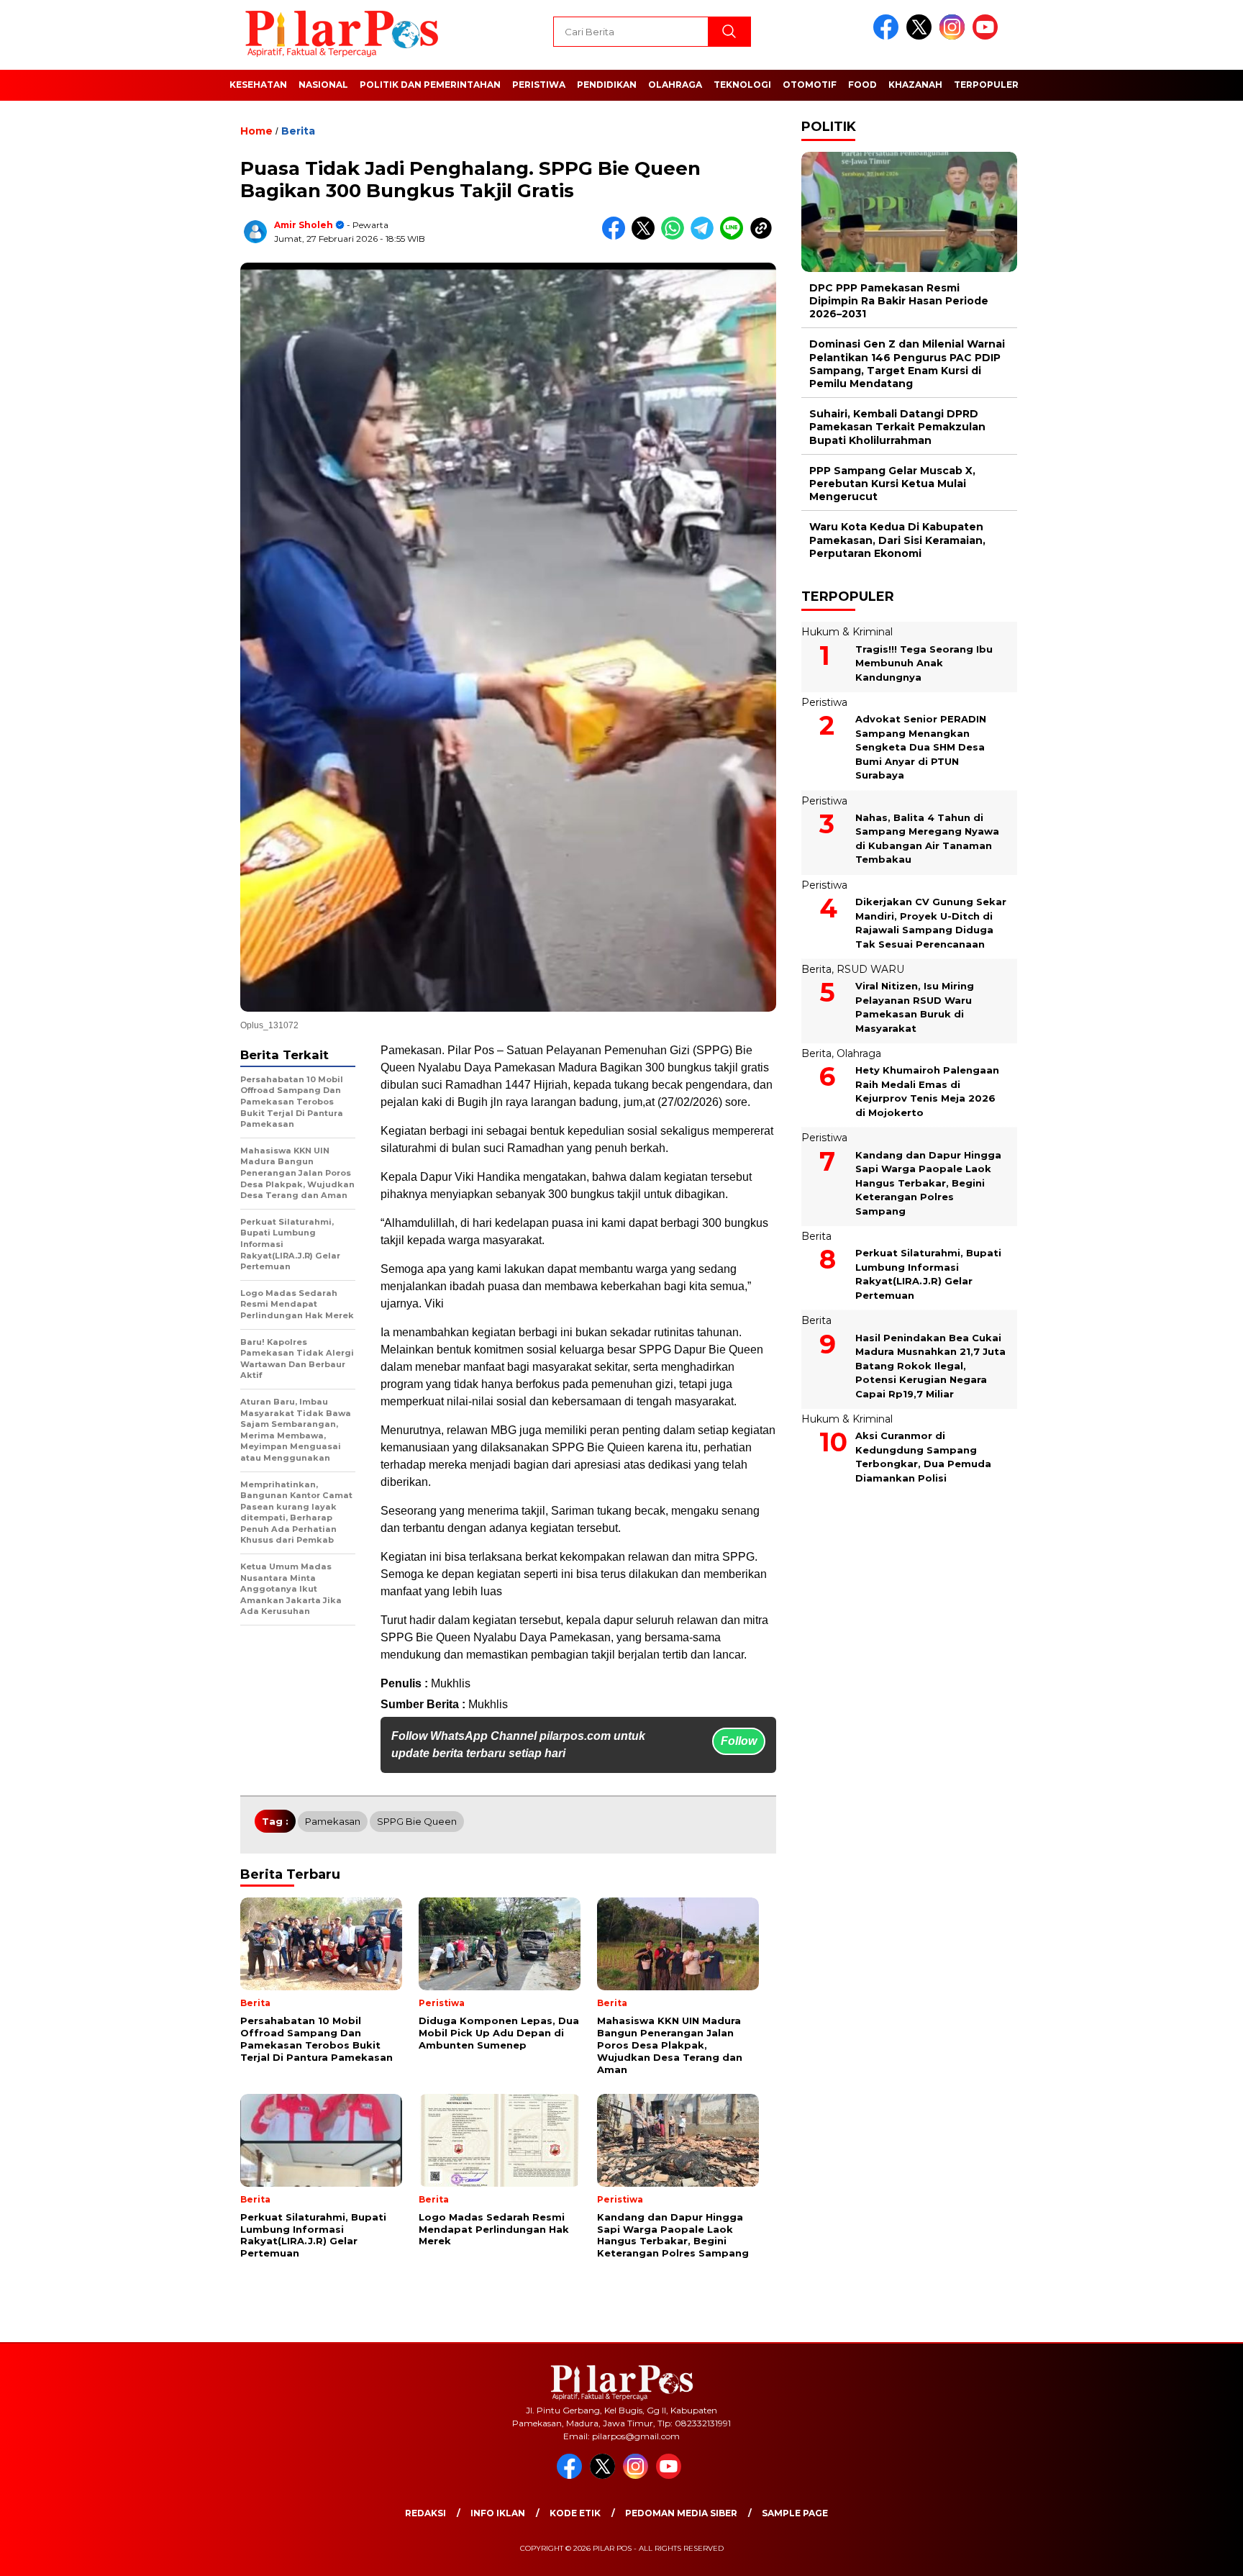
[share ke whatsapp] (676, 236)
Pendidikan (607, 85)
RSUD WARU (870, 969)
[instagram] (955, 36)
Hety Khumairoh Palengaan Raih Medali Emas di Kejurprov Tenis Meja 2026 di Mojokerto (927, 1092)
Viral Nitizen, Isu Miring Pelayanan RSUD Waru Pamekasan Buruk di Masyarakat (915, 1007)
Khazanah (915, 85)
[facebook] (888, 36)
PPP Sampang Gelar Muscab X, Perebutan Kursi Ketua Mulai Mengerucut (892, 484)
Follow (739, 1741)
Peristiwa (539, 85)
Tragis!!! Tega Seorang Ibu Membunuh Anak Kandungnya (924, 663)
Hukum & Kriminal (847, 632)
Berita (298, 131)
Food (862, 85)
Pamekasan (333, 1821)
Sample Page (795, 2513)
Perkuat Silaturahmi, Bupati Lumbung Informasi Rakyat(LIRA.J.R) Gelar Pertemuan (928, 1274)
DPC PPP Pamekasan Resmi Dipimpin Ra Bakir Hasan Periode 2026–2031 (899, 301)
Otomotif (810, 85)
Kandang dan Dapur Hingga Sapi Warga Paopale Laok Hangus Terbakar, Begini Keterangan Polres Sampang (928, 1183)
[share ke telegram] (705, 236)
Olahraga (675, 85)
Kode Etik (575, 2513)
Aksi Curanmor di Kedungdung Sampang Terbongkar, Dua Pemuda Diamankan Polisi (923, 1457)
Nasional (323, 85)
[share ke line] (735, 236)
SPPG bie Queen (417, 1821)
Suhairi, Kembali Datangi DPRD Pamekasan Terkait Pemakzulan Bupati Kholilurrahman (897, 427)
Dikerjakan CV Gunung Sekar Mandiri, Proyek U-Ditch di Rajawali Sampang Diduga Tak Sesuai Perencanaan (931, 923)
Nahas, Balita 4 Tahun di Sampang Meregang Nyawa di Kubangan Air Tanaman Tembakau (927, 839)
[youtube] (988, 36)
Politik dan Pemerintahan (430, 85)
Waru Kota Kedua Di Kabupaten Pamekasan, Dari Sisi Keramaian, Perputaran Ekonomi (897, 540)
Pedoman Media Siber (681, 2513)
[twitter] (921, 36)
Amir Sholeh (304, 225)
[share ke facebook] (617, 236)
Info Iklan (498, 2513)
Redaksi (425, 2513)
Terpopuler (986, 85)
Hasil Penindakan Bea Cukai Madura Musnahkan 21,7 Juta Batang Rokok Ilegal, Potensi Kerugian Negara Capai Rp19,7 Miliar (930, 1366)
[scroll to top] (1194, 2554)
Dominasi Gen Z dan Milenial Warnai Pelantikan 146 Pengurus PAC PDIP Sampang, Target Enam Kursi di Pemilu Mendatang (907, 364)
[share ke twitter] (646, 236)
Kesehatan (258, 85)
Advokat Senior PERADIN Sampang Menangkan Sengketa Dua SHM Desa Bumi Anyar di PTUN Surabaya (921, 747)
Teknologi (742, 85)
